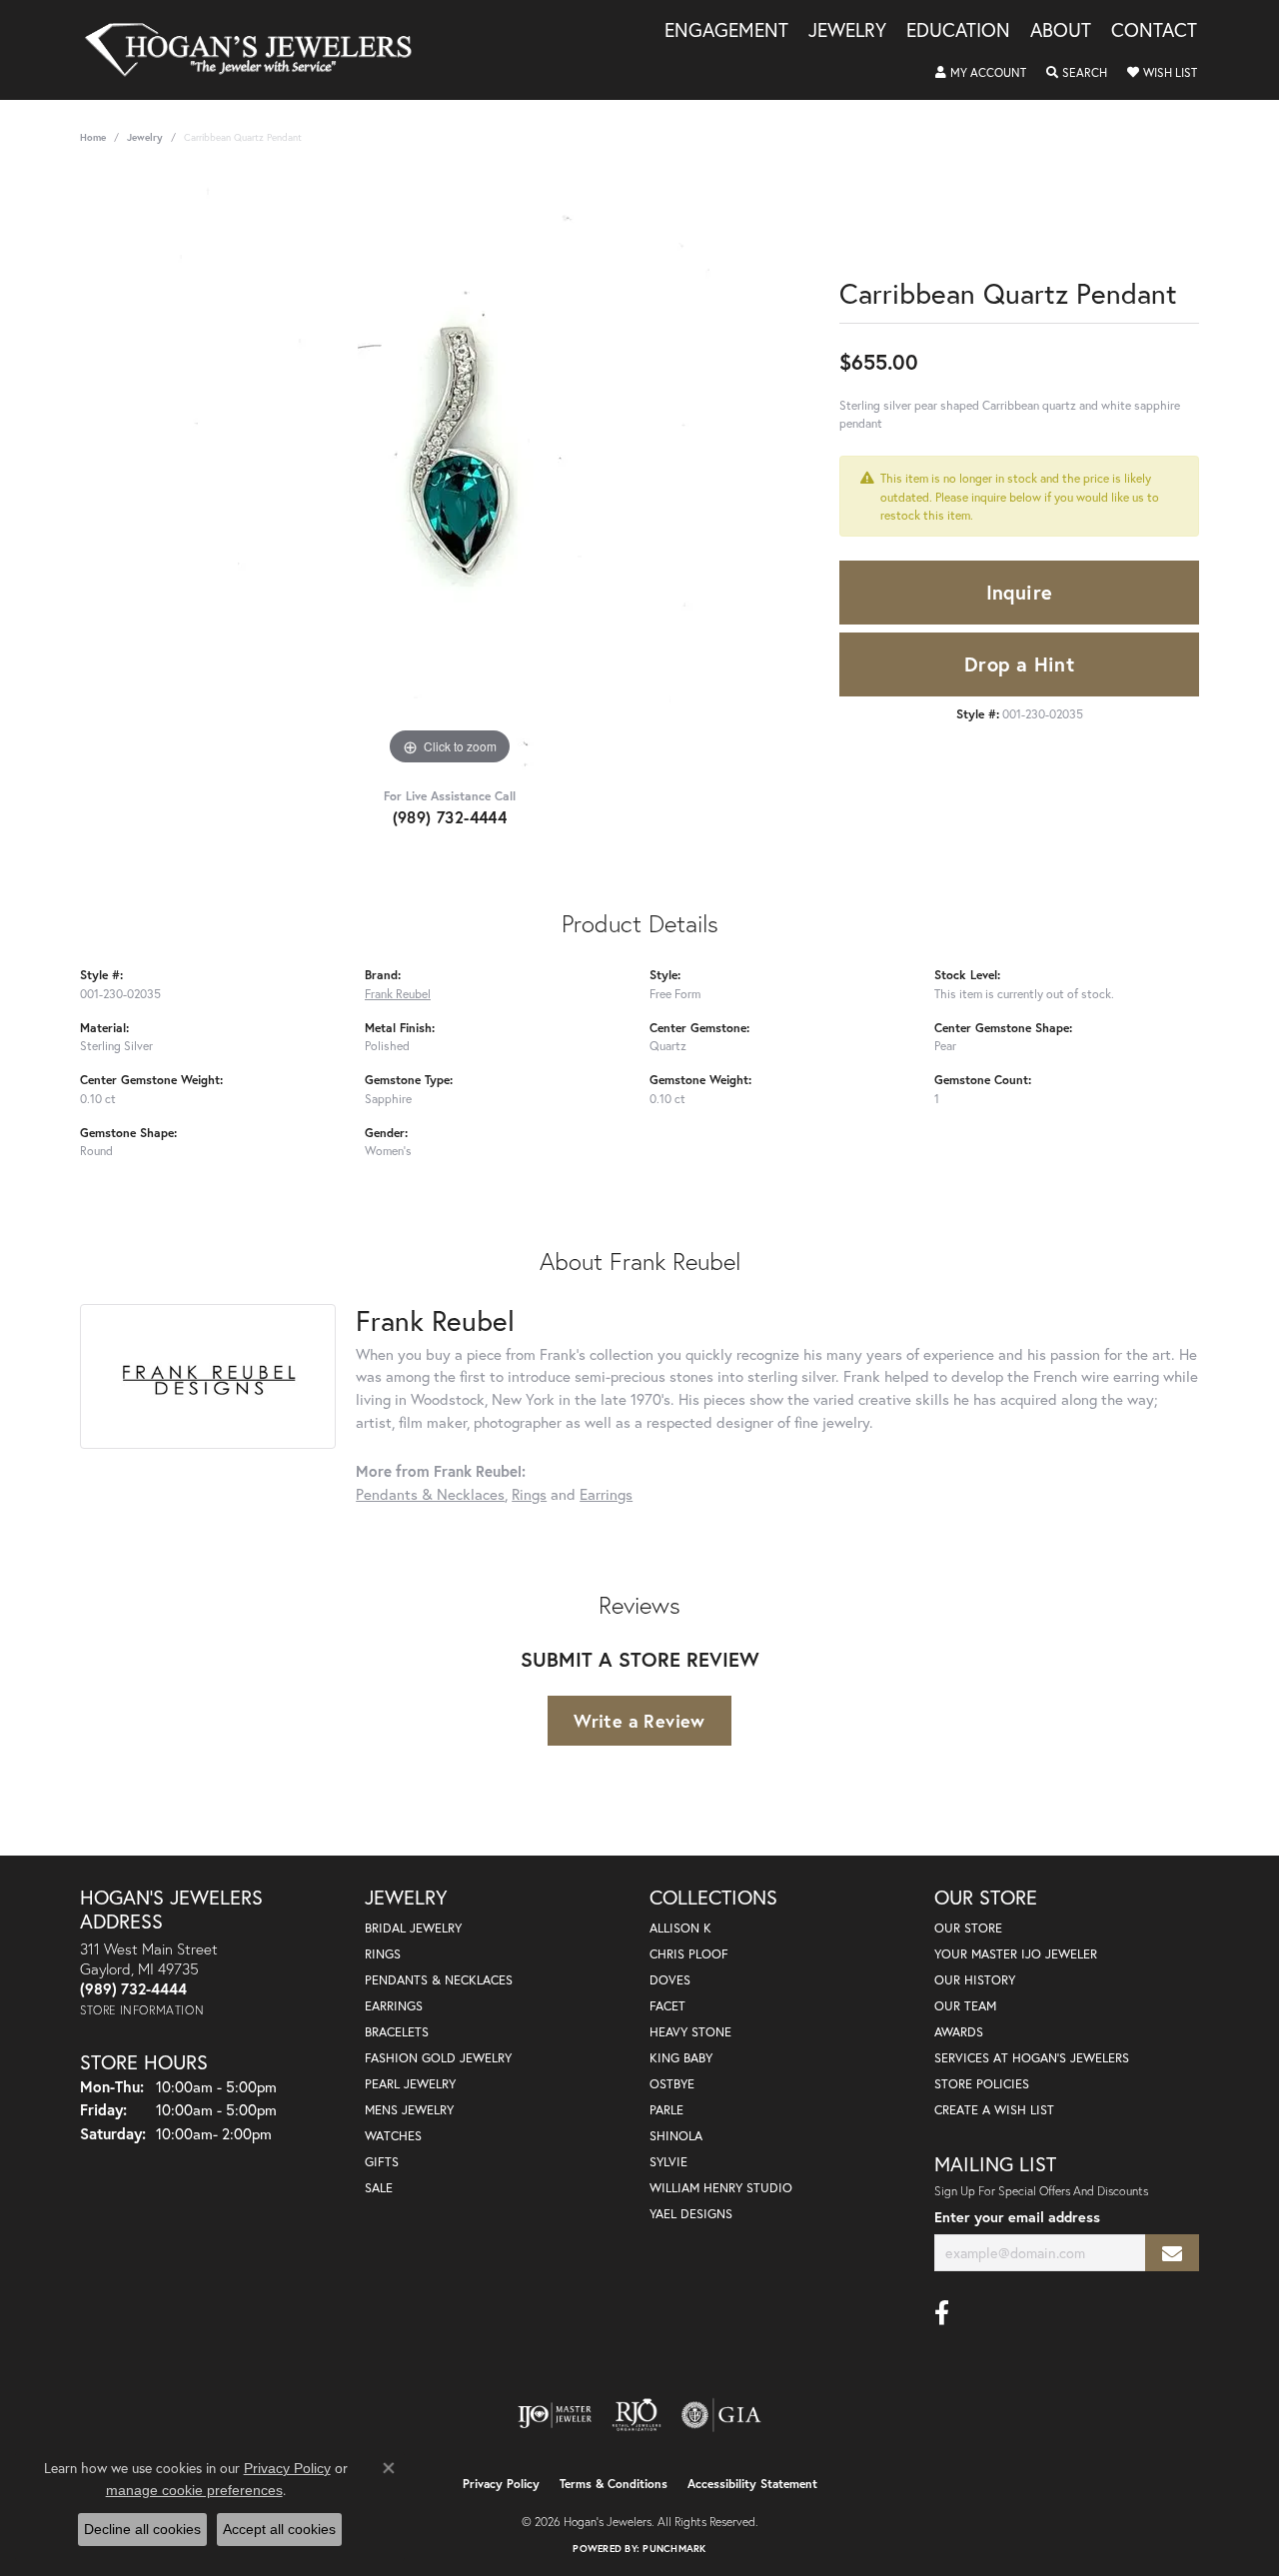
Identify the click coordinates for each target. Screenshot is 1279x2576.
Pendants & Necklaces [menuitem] (439, 1980)
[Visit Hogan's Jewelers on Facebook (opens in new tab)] (942, 2313)
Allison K (680, 1928)
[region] (450, 471)
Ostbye (672, 2084)
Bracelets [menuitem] (397, 2032)
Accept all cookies (279, 2529)
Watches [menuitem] (393, 2136)
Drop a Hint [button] (1019, 664)
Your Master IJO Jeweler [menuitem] (1016, 1954)
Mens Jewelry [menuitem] (409, 2110)
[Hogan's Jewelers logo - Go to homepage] (257, 50)
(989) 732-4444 (450, 817)
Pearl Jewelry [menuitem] (410, 2084)
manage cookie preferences (194, 2490)
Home (93, 137)
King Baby (681, 2058)
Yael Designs (691, 2214)
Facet (667, 2006)
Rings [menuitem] (383, 1954)
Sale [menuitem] (379, 2188)
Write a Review (639, 1721)
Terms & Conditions (614, 2484)
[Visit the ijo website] (555, 2415)
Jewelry (847, 31)
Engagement (726, 31)
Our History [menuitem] (975, 1980)
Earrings (606, 1494)
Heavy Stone (690, 2032)
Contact (1154, 31)
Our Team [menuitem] (965, 2006)
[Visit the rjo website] (637, 2415)
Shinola (676, 2136)
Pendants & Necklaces (430, 1494)
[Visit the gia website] (721, 2415)
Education (958, 31)
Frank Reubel (398, 993)
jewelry (145, 137)
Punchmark (674, 2549)
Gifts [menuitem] (382, 2162)
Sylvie (668, 2162)
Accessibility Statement (752, 2484)
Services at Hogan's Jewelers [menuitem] (1032, 2058)
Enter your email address (1017, 2217)
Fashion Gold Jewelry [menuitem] (438, 2058)
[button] (981, 73)
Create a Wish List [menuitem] (994, 2110)
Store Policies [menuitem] (982, 2084)
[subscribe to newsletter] (1172, 2253)
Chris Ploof (689, 1954)
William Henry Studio (721, 2188)
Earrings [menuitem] (394, 2006)
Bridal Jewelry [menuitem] (413, 1928)
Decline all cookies (142, 2529)
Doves (670, 1980)
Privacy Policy (501, 2484)
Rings (529, 1494)
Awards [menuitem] (959, 2032)
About (1061, 31)
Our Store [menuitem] (968, 1928)
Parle (666, 2110)
